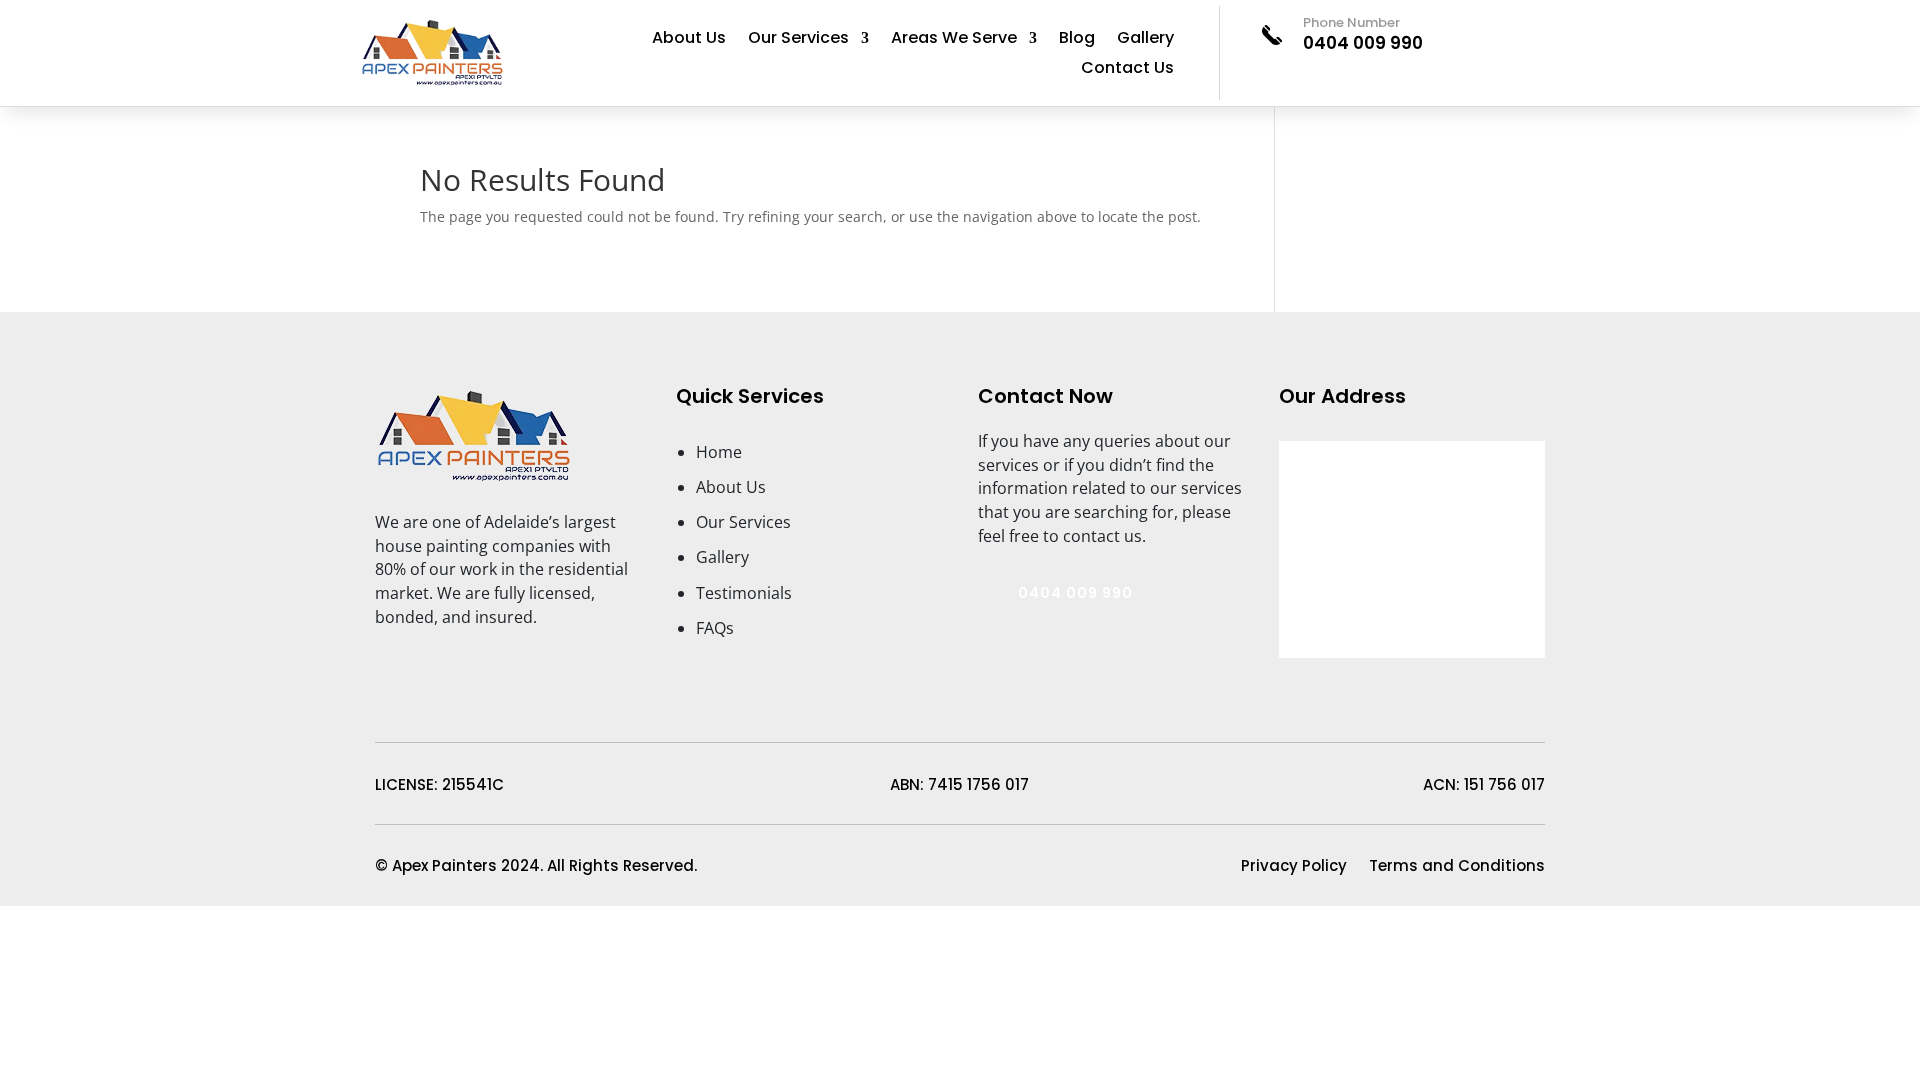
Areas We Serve (954, 40)
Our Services (798, 40)
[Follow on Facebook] (382, 659)
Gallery (1145, 40)
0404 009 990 (1363, 43)
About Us (689, 40)
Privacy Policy (1294, 867)
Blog (1077, 40)
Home (719, 452)
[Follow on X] (458, 659)
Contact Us (1127, 70)
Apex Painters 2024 (464, 865)
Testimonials (744, 593)
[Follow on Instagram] (496, 659)
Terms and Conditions (1457, 867)
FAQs (715, 628)
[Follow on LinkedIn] (420, 659)
